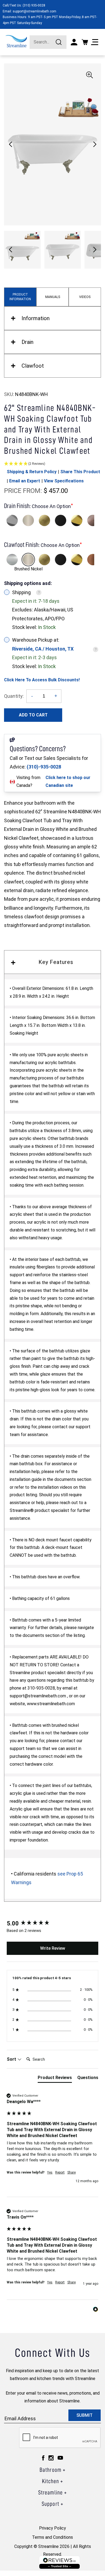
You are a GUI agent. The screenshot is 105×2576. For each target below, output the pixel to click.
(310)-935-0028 (44, 767)
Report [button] (60, 2172)
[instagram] (51, 2458)
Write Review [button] (53, 1948)
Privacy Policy (52, 2528)
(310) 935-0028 (34, 5)
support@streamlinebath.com (34, 11)
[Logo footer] (59, 2562)
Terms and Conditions (52, 2537)
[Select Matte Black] (61, 520)
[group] (52, 1924)
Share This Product (80, 472)
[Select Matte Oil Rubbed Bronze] (93, 520)
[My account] (74, 42)
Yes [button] (50, 2172)
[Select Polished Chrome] (12, 520)
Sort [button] (12, 2059)
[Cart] (85, 42)
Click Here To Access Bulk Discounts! (42, 680)
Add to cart (33, 715)
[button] (95, 144)
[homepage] (16, 41)
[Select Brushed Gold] (44, 520)
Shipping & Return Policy (32, 472)
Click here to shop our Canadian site (68, 781)
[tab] (55, 2079)
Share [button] (71, 2172)
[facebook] (43, 2458)
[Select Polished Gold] (77, 520)
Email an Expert (25, 481)
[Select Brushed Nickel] (28, 520)
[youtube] (60, 2458)
